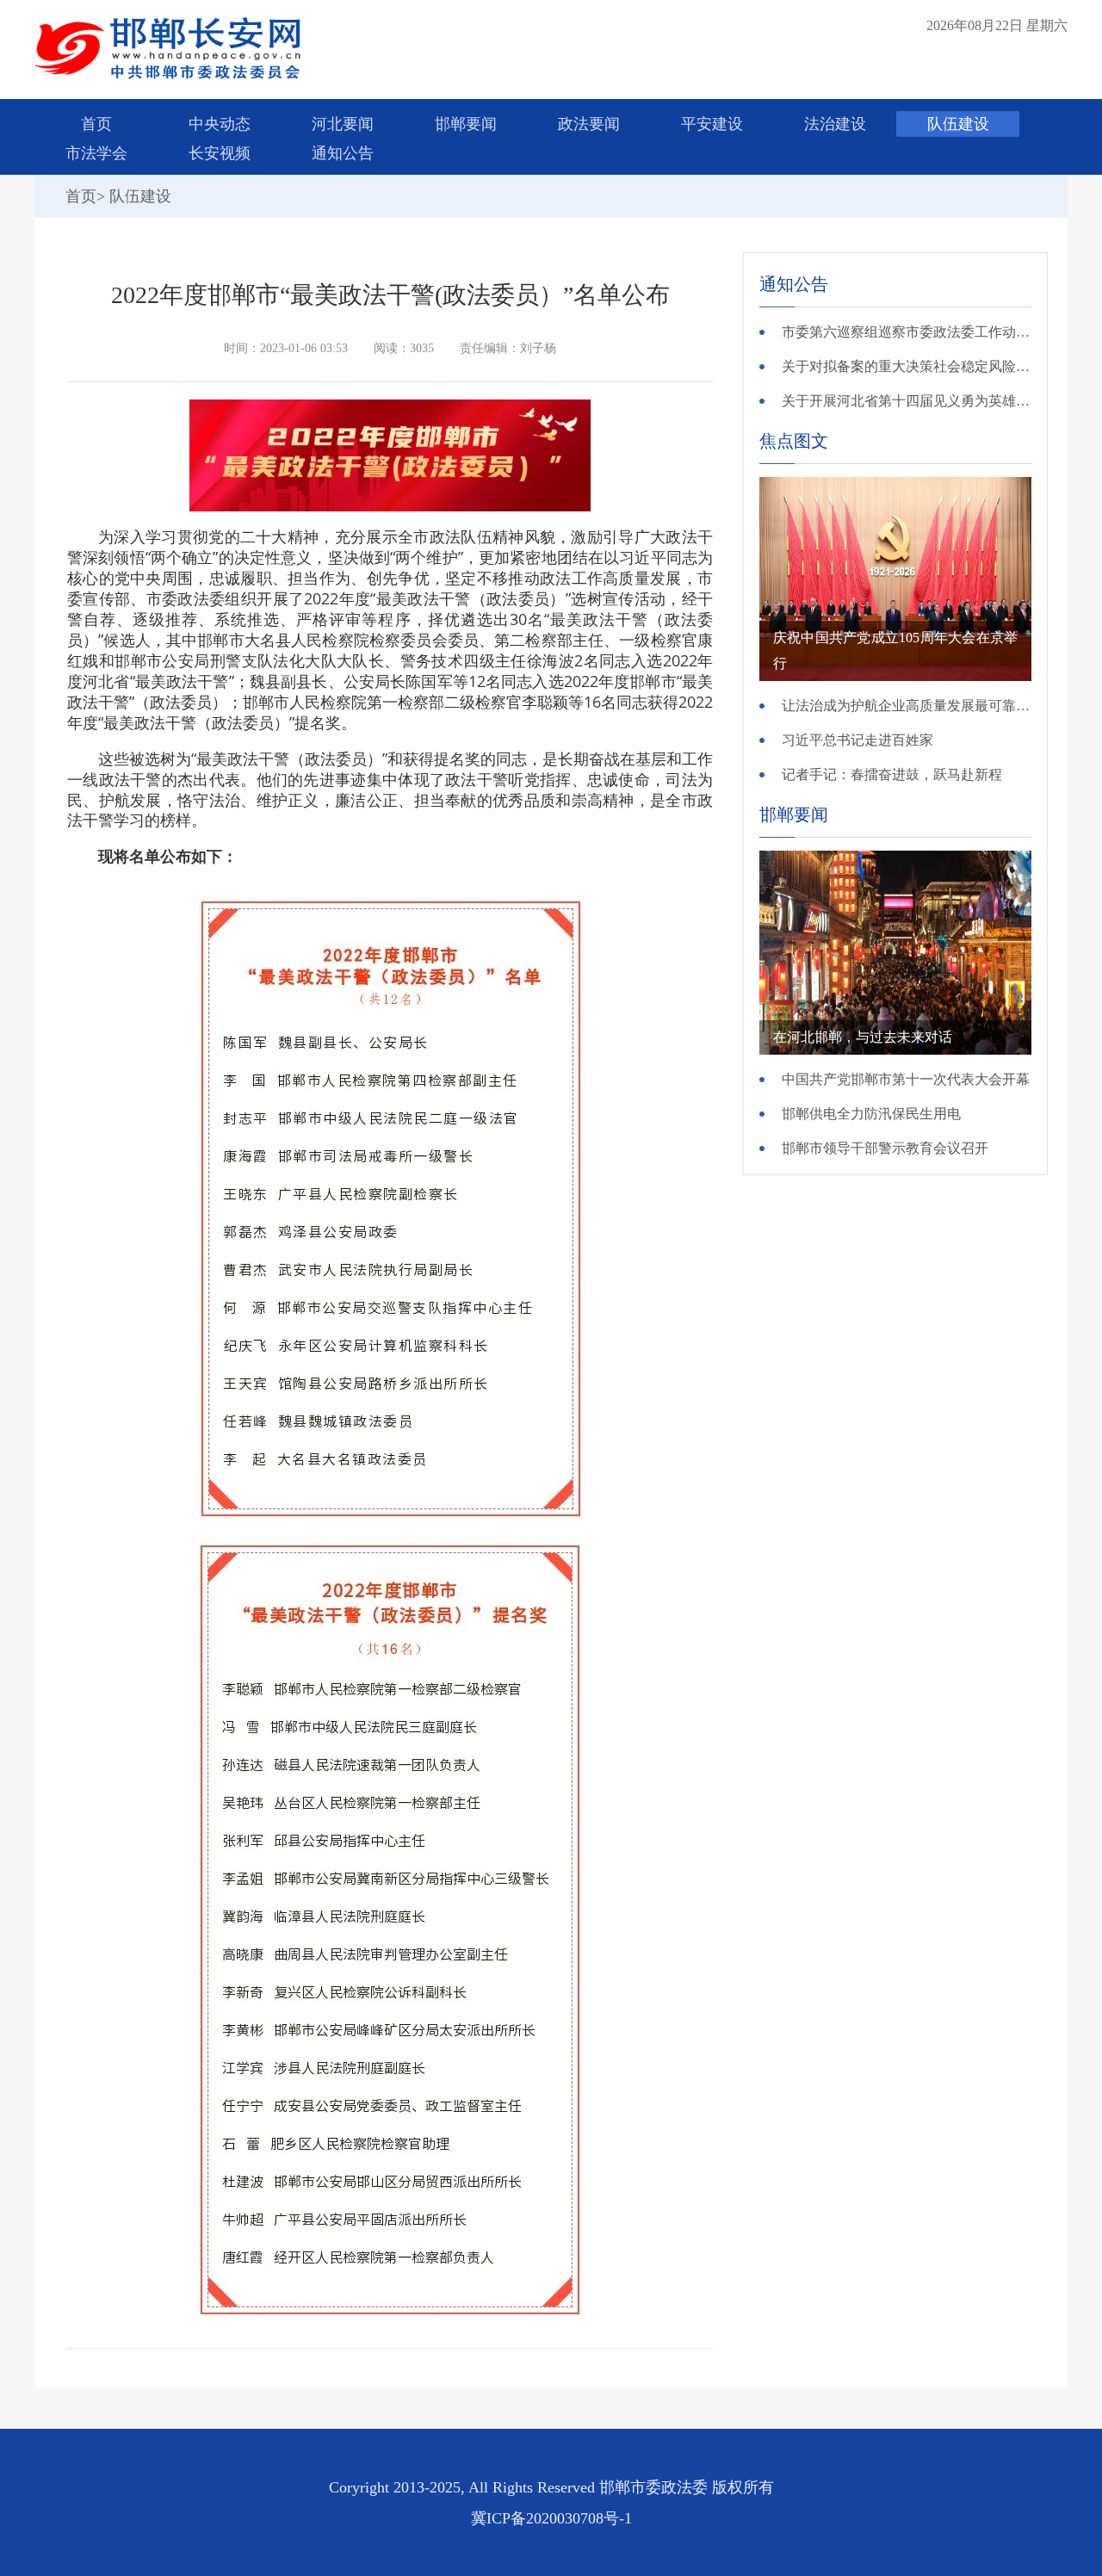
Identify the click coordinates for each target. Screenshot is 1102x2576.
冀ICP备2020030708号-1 (551, 2518)
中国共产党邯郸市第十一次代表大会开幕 (906, 1079)
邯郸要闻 (466, 124)
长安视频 (220, 153)
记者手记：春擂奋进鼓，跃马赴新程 (892, 774)
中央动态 (220, 124)
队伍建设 (958, 124)
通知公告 (343, 153)
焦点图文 (794, 441)
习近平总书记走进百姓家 (857, 740)
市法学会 (96, 153)
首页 (96, 124)
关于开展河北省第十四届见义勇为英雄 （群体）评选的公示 (907, 401)
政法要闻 (589, 124)
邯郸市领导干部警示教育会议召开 (885, 1148)
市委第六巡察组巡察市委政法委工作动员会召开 (907, 332)
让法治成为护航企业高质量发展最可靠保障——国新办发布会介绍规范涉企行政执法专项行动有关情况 (907, 706)
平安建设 (712, 124)
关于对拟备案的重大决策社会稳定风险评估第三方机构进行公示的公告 (907, 366)
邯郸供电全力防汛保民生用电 (871, 1114)
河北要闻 (343, 124)
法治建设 (835, 124)
